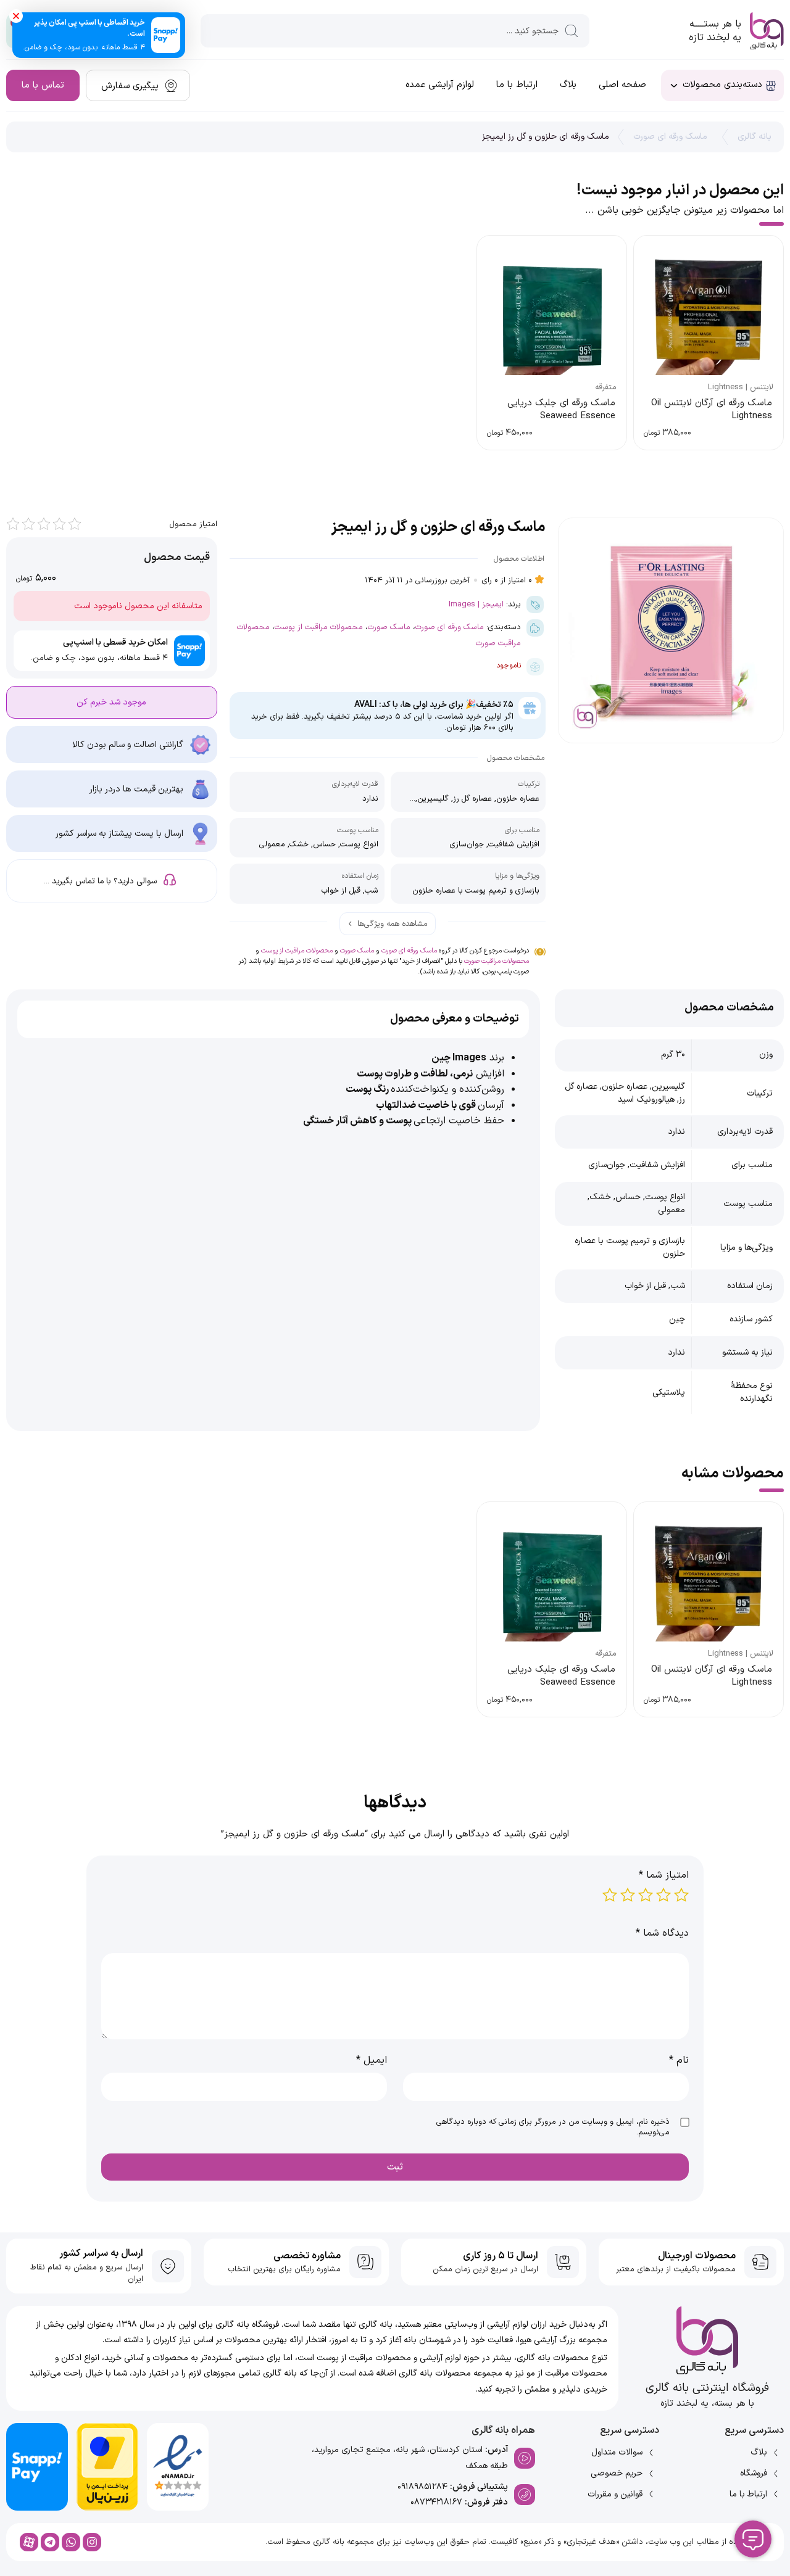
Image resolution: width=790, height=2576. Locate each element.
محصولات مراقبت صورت (497, 961)
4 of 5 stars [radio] (628, 1895)
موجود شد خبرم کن (111, 702)
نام (679, 2060)
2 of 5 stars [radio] (663, 1895)
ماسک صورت (389, 627)
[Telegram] (50, 2542)
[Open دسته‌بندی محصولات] (674, 85)
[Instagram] (92, 2542)
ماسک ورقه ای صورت (670, 137)
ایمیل (372, 2060)
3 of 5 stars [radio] (646, 1895)
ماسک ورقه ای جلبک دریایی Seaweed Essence (561, 410)
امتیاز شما (664, 1875)
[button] (16, 16)
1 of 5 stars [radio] (681, 1895)
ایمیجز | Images (476, 604)
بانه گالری (755, 137)
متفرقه (606, 387)
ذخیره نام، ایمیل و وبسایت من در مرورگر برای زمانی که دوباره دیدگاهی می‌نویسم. (553, 2127)
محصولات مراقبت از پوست (319, 627)
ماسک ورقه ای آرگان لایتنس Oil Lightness (712, 410)
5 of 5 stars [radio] (610, 1895)
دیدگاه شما (662, 1933)
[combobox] (395, 31)
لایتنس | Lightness (741, 387)
